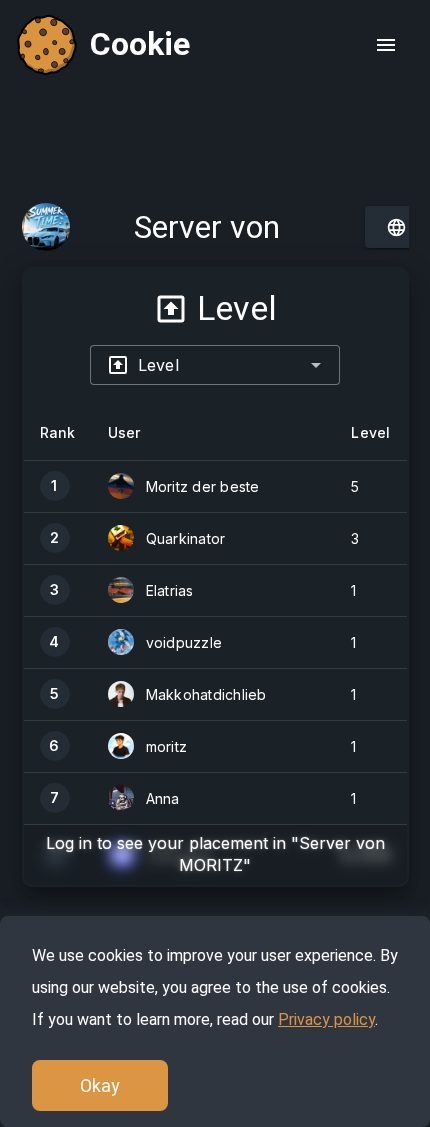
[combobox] (215, 365)
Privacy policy (326, 1019)
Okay (100, 1085)
